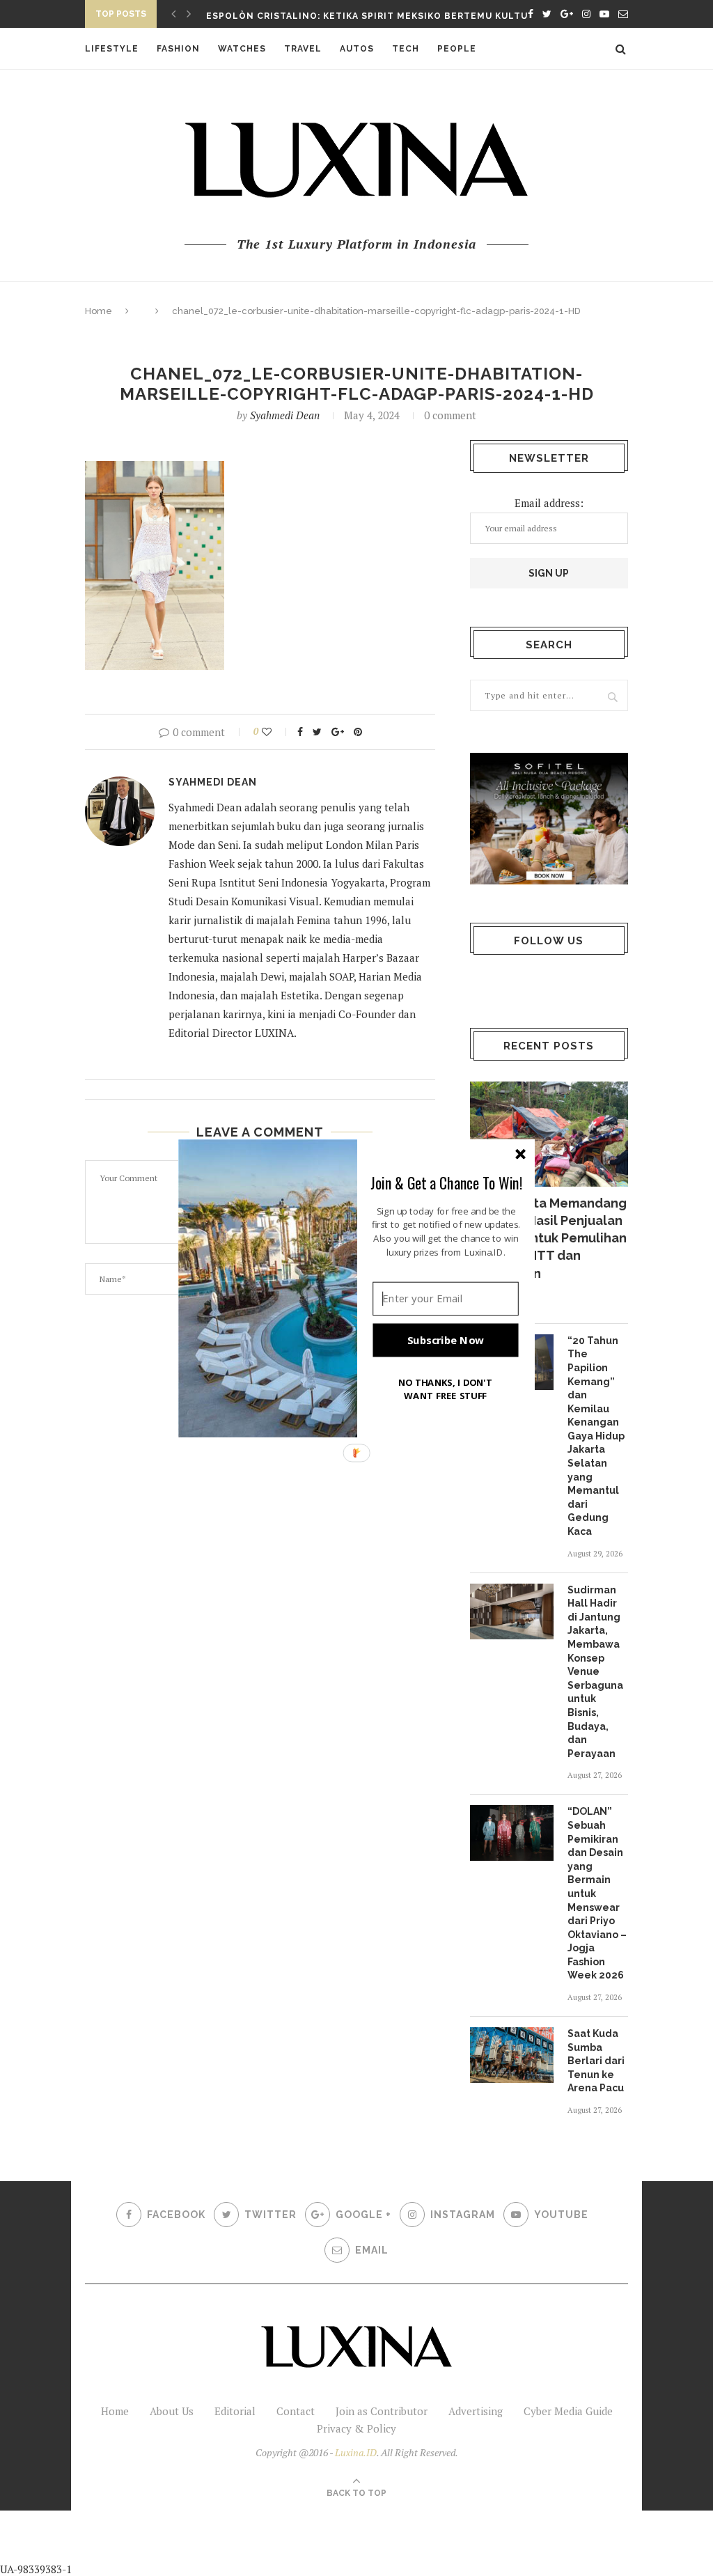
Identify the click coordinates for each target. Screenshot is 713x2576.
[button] (446, 1182)
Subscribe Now (446, 1340)
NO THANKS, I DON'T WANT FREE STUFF (446, 1388)
